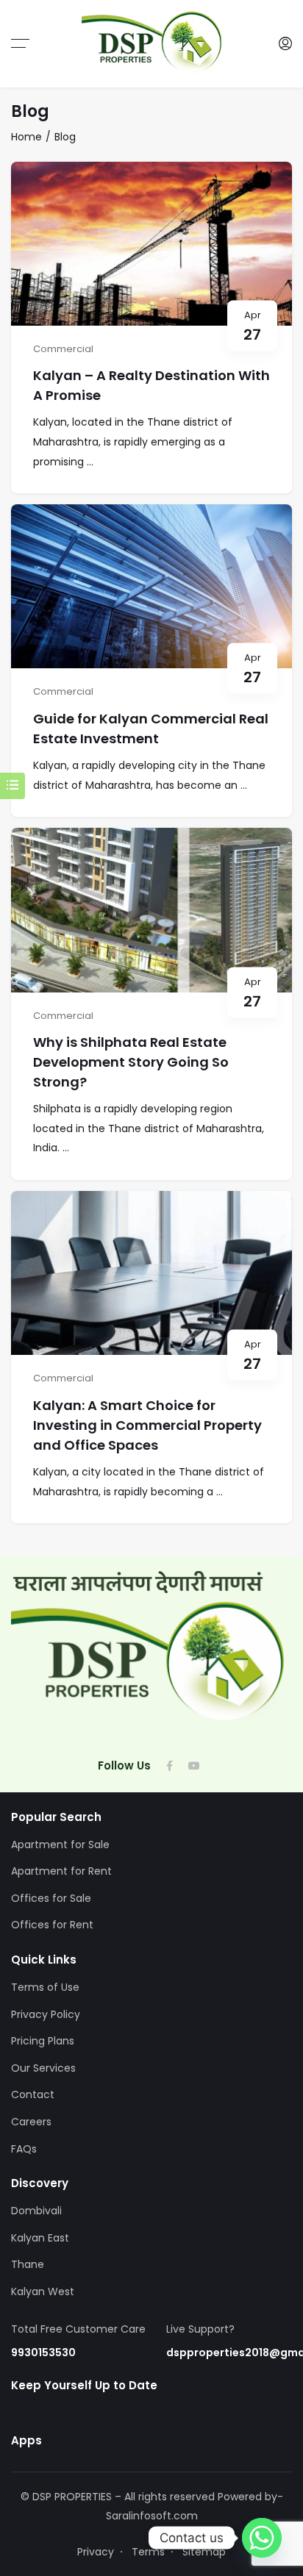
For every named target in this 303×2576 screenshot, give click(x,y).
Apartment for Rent (61, 1871)
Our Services (43, 2068)
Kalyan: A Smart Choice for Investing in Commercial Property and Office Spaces (147, 1425)
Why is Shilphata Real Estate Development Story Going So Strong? (131, 1062)
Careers (31, 2122)
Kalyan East (40, 2238)
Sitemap (204, 2552)
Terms (148, 2552)
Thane (28, 2264)
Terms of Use (45, 1987)
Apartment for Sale (60, 1845)
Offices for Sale (51, 1898)
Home (26, 137)
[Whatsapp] (262, 2538)
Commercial (63, 349)
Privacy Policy (46, 2014)
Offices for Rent (52, 1925)
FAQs (24, 2149)
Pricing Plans (43, 2041)
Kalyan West (43, 2291)
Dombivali (36, 2211)
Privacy (96, 2552)
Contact (33, 2094)
